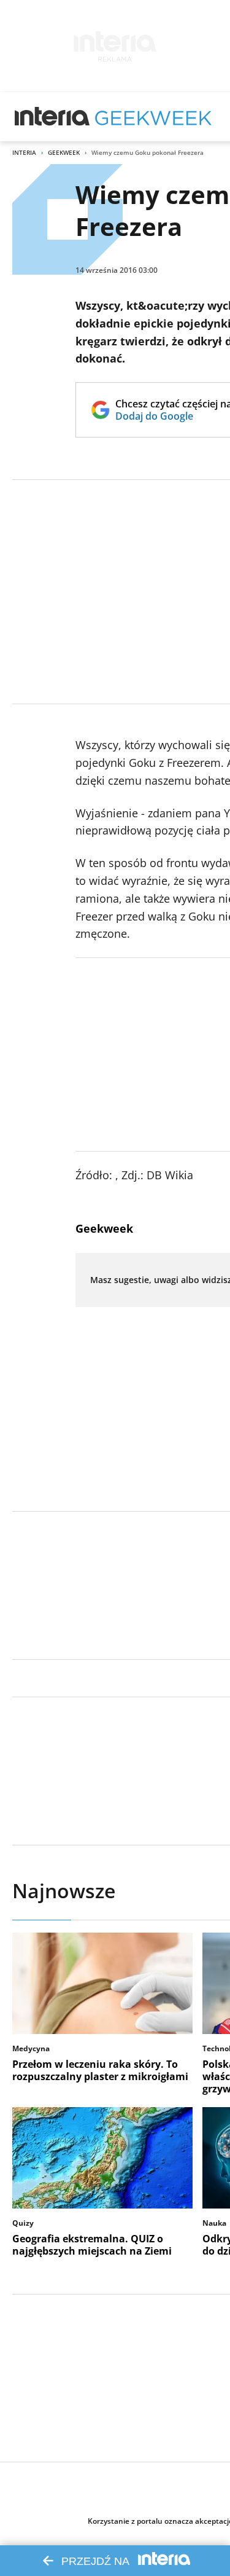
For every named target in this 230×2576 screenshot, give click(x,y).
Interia (24, 152)
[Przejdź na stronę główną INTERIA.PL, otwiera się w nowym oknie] (52, 117)
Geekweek (64, 152)
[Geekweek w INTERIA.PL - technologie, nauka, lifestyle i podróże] (153, 117)
